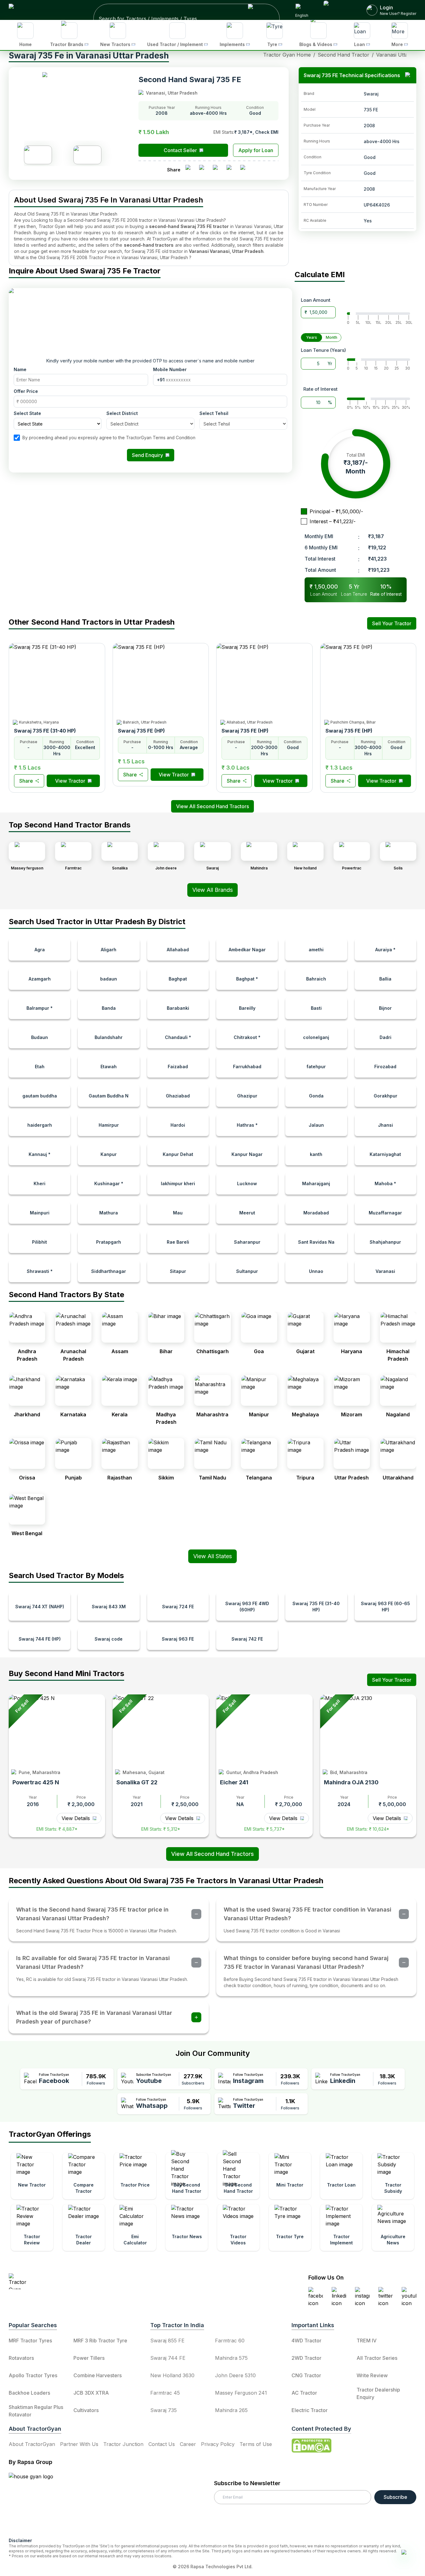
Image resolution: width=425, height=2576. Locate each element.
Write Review (372, 2375)
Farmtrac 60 (230, 2341)
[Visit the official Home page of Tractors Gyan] (63, 2281)
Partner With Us (79, 2444)
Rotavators (21, 2358)
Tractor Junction (123, 2444)
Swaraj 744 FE (168, 2358)
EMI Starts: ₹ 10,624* (368, 1829)
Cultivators (86, 2410)
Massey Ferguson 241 (241, 2393)
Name (20, 369)
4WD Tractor (306, 2341)
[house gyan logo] (39, 2503)
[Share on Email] (245, 170)
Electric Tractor (310, 2410)
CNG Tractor (306, 2375)
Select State (27, 413)
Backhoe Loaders (29, 2393)
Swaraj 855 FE (167, 2341)
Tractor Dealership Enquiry (378, 2393)
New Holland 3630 (172, 2375)
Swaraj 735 (163, 2410)
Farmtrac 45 (165, 2393)
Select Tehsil (214, 413)
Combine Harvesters (98, 2375)
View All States (213, 1556)
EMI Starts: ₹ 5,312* (161, 1829)
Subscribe (395, 2497)
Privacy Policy (218, 2444)
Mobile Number (170, 369)
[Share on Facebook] (190, 170)
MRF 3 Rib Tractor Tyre (100, 2341)
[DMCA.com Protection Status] (311, 2446)
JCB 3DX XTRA (91, 2393)
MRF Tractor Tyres (30, 2341)
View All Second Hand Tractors (213, 1854)
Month (332, 337)
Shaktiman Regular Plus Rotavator (36, 2411)
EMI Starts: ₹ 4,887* (57, 1829)
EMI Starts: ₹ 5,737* (264, 1829)
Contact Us (162, 2444)
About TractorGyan (32, 2444)
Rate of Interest (320, 389)
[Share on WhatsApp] (231, 170)
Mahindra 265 (231, 2410)
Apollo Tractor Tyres (33, 2375)
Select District (122, 413)
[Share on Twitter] (218, 170)
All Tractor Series (377, 2358)
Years (312, 337)
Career (188, 2444)
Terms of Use (256, 2444)
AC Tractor (304, 2393)
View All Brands (213, 890)
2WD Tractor (306, 2358)
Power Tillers (89, 2358)
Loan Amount (316, 300)
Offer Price (26, 391)
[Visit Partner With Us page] (338, 10)
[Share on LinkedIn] (204, 170)
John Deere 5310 (235, 2375)
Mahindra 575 (231, 2358)
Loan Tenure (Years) (323, 350)
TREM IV (367, 2341)
